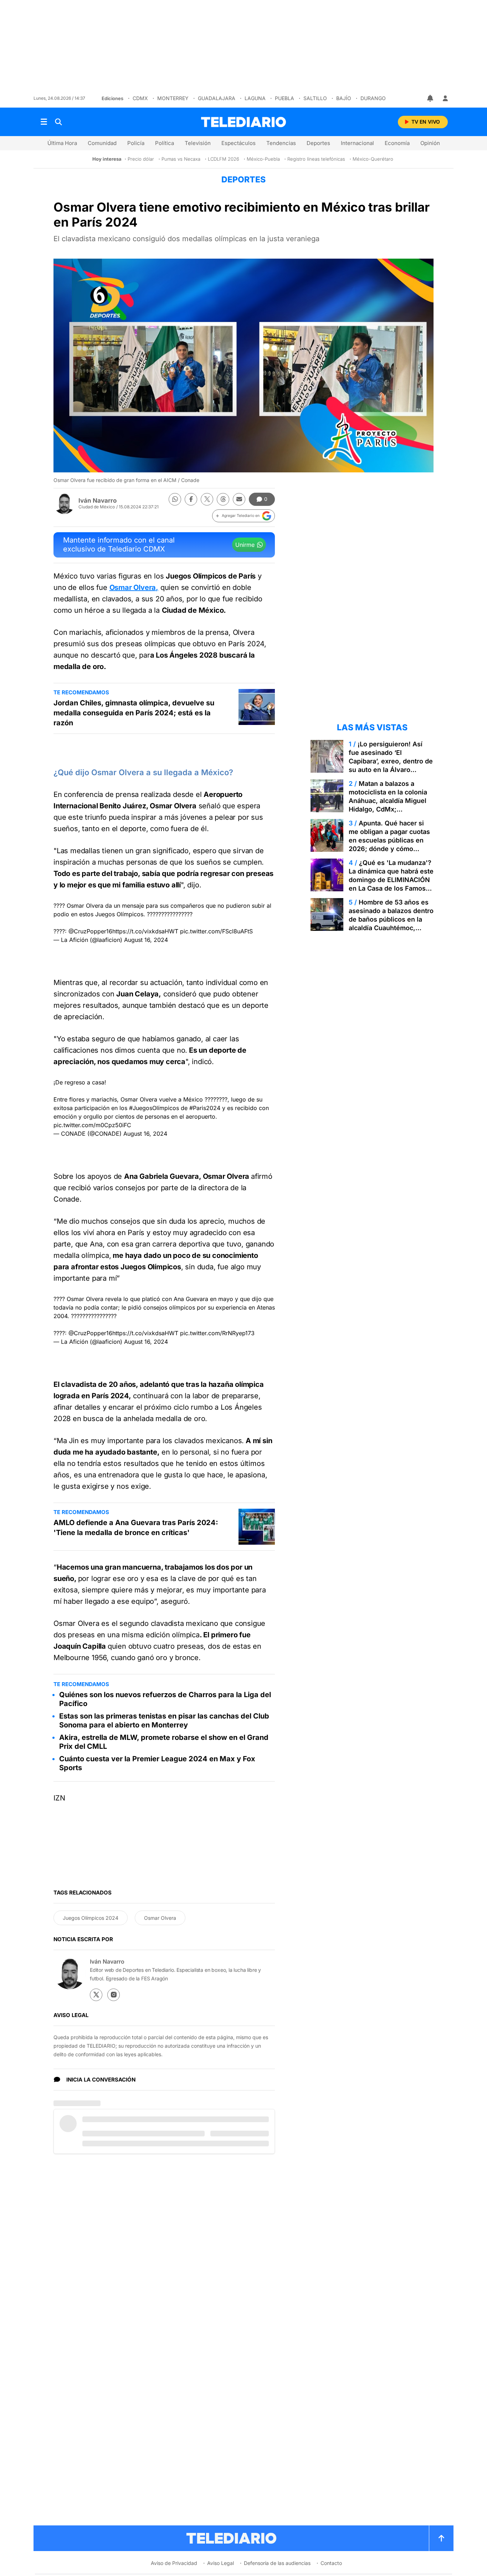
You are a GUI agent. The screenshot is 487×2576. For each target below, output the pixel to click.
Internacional (357, 143)
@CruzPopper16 (90, 931)
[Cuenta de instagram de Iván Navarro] (114, 1995)
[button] (243, 516)
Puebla (284, 98)
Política (165, 143)
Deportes (318, 143)
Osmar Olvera (160, 1918)
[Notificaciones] (431, 98)
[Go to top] (441, 2538)
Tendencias (281, 143)
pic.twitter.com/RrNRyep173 (217, 1333)
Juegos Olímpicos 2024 (91, 1918)
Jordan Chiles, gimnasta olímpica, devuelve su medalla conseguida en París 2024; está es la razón (134, 713)
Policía (136, 143)
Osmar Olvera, (134, 587)
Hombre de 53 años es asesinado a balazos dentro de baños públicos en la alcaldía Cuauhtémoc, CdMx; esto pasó (391, 919)
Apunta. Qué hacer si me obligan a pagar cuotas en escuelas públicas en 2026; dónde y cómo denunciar (389, 840)
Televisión (198, 143)
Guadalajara (217, 98)
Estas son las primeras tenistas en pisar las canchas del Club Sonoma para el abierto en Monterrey (164, 1720)
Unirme (245, 545)
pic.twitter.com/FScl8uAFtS (216, 931)
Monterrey (173, 98)
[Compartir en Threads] (223, 499)
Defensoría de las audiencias (277, 2563)
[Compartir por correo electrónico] (239, 499)
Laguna (255, 98)
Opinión (430, 143)
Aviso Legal (221, 2563)
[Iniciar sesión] (445, 98)
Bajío (344, 98)
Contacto (331, 2563)
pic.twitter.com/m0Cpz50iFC (92, 1125)
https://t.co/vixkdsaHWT (145, 931)
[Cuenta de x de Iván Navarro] (96, 1995)
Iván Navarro (98, 501)
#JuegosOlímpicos (154, 1108)
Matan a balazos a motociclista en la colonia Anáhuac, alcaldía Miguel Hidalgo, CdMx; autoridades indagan (388, 801)
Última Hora (62, 143)
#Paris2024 (205, 1108)
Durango (373, 98)
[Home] (243, 122)
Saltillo (315, 98)
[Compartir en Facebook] (191, 499)
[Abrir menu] (44, 122)
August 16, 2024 (146, 940)
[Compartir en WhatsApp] (175, 499)
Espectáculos (239, 143)
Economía (397, 143)
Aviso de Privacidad (174, 2563)
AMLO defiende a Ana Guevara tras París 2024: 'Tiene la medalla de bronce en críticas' (136, 1528)
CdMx (140, 98)
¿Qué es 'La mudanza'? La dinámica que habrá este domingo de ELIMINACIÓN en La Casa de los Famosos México (391, 880)
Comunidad (102, 143)
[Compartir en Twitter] (207, 499)
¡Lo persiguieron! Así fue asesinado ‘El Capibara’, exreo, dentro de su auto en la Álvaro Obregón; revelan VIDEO (391, 761)
